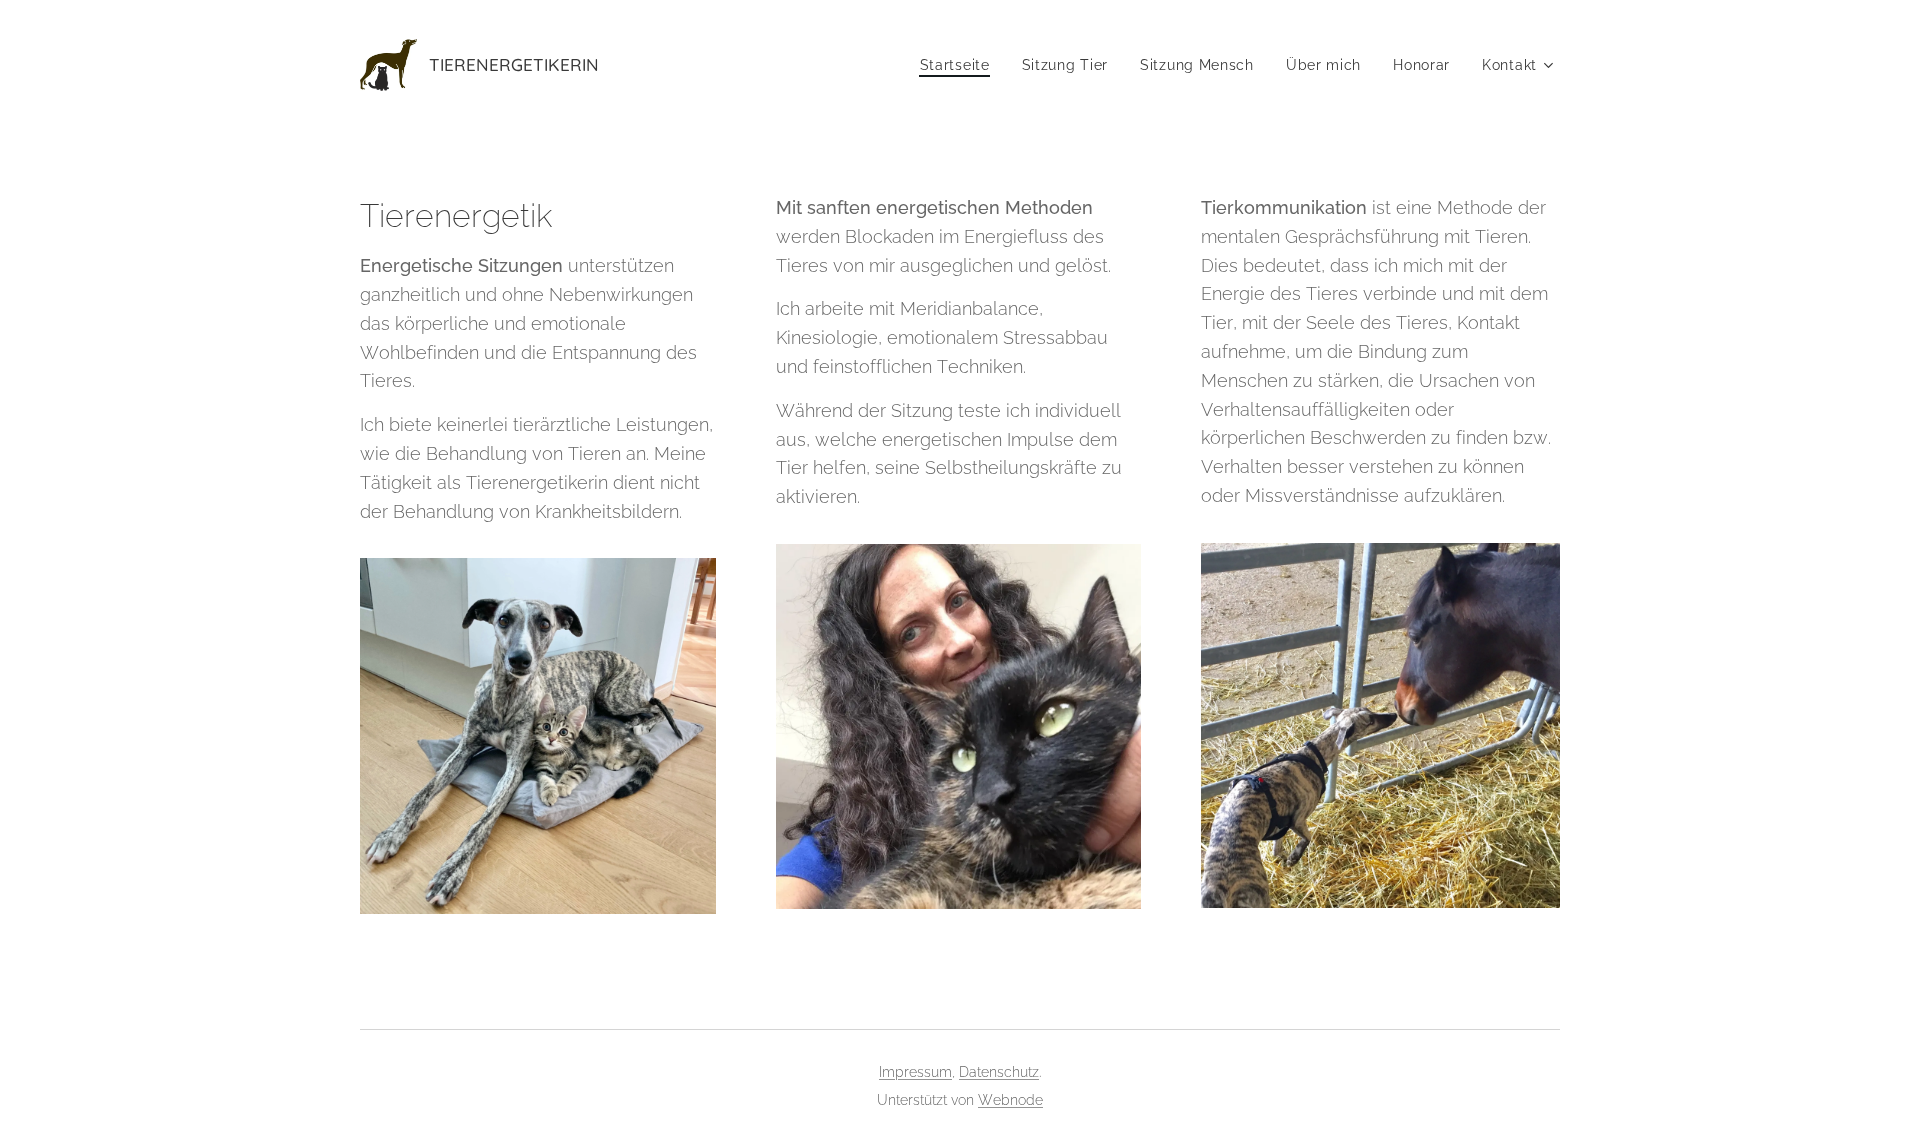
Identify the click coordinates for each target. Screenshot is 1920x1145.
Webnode (1010, 1100)
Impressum (915, 1072)
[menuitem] (960, 65)
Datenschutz (999, 1072)
